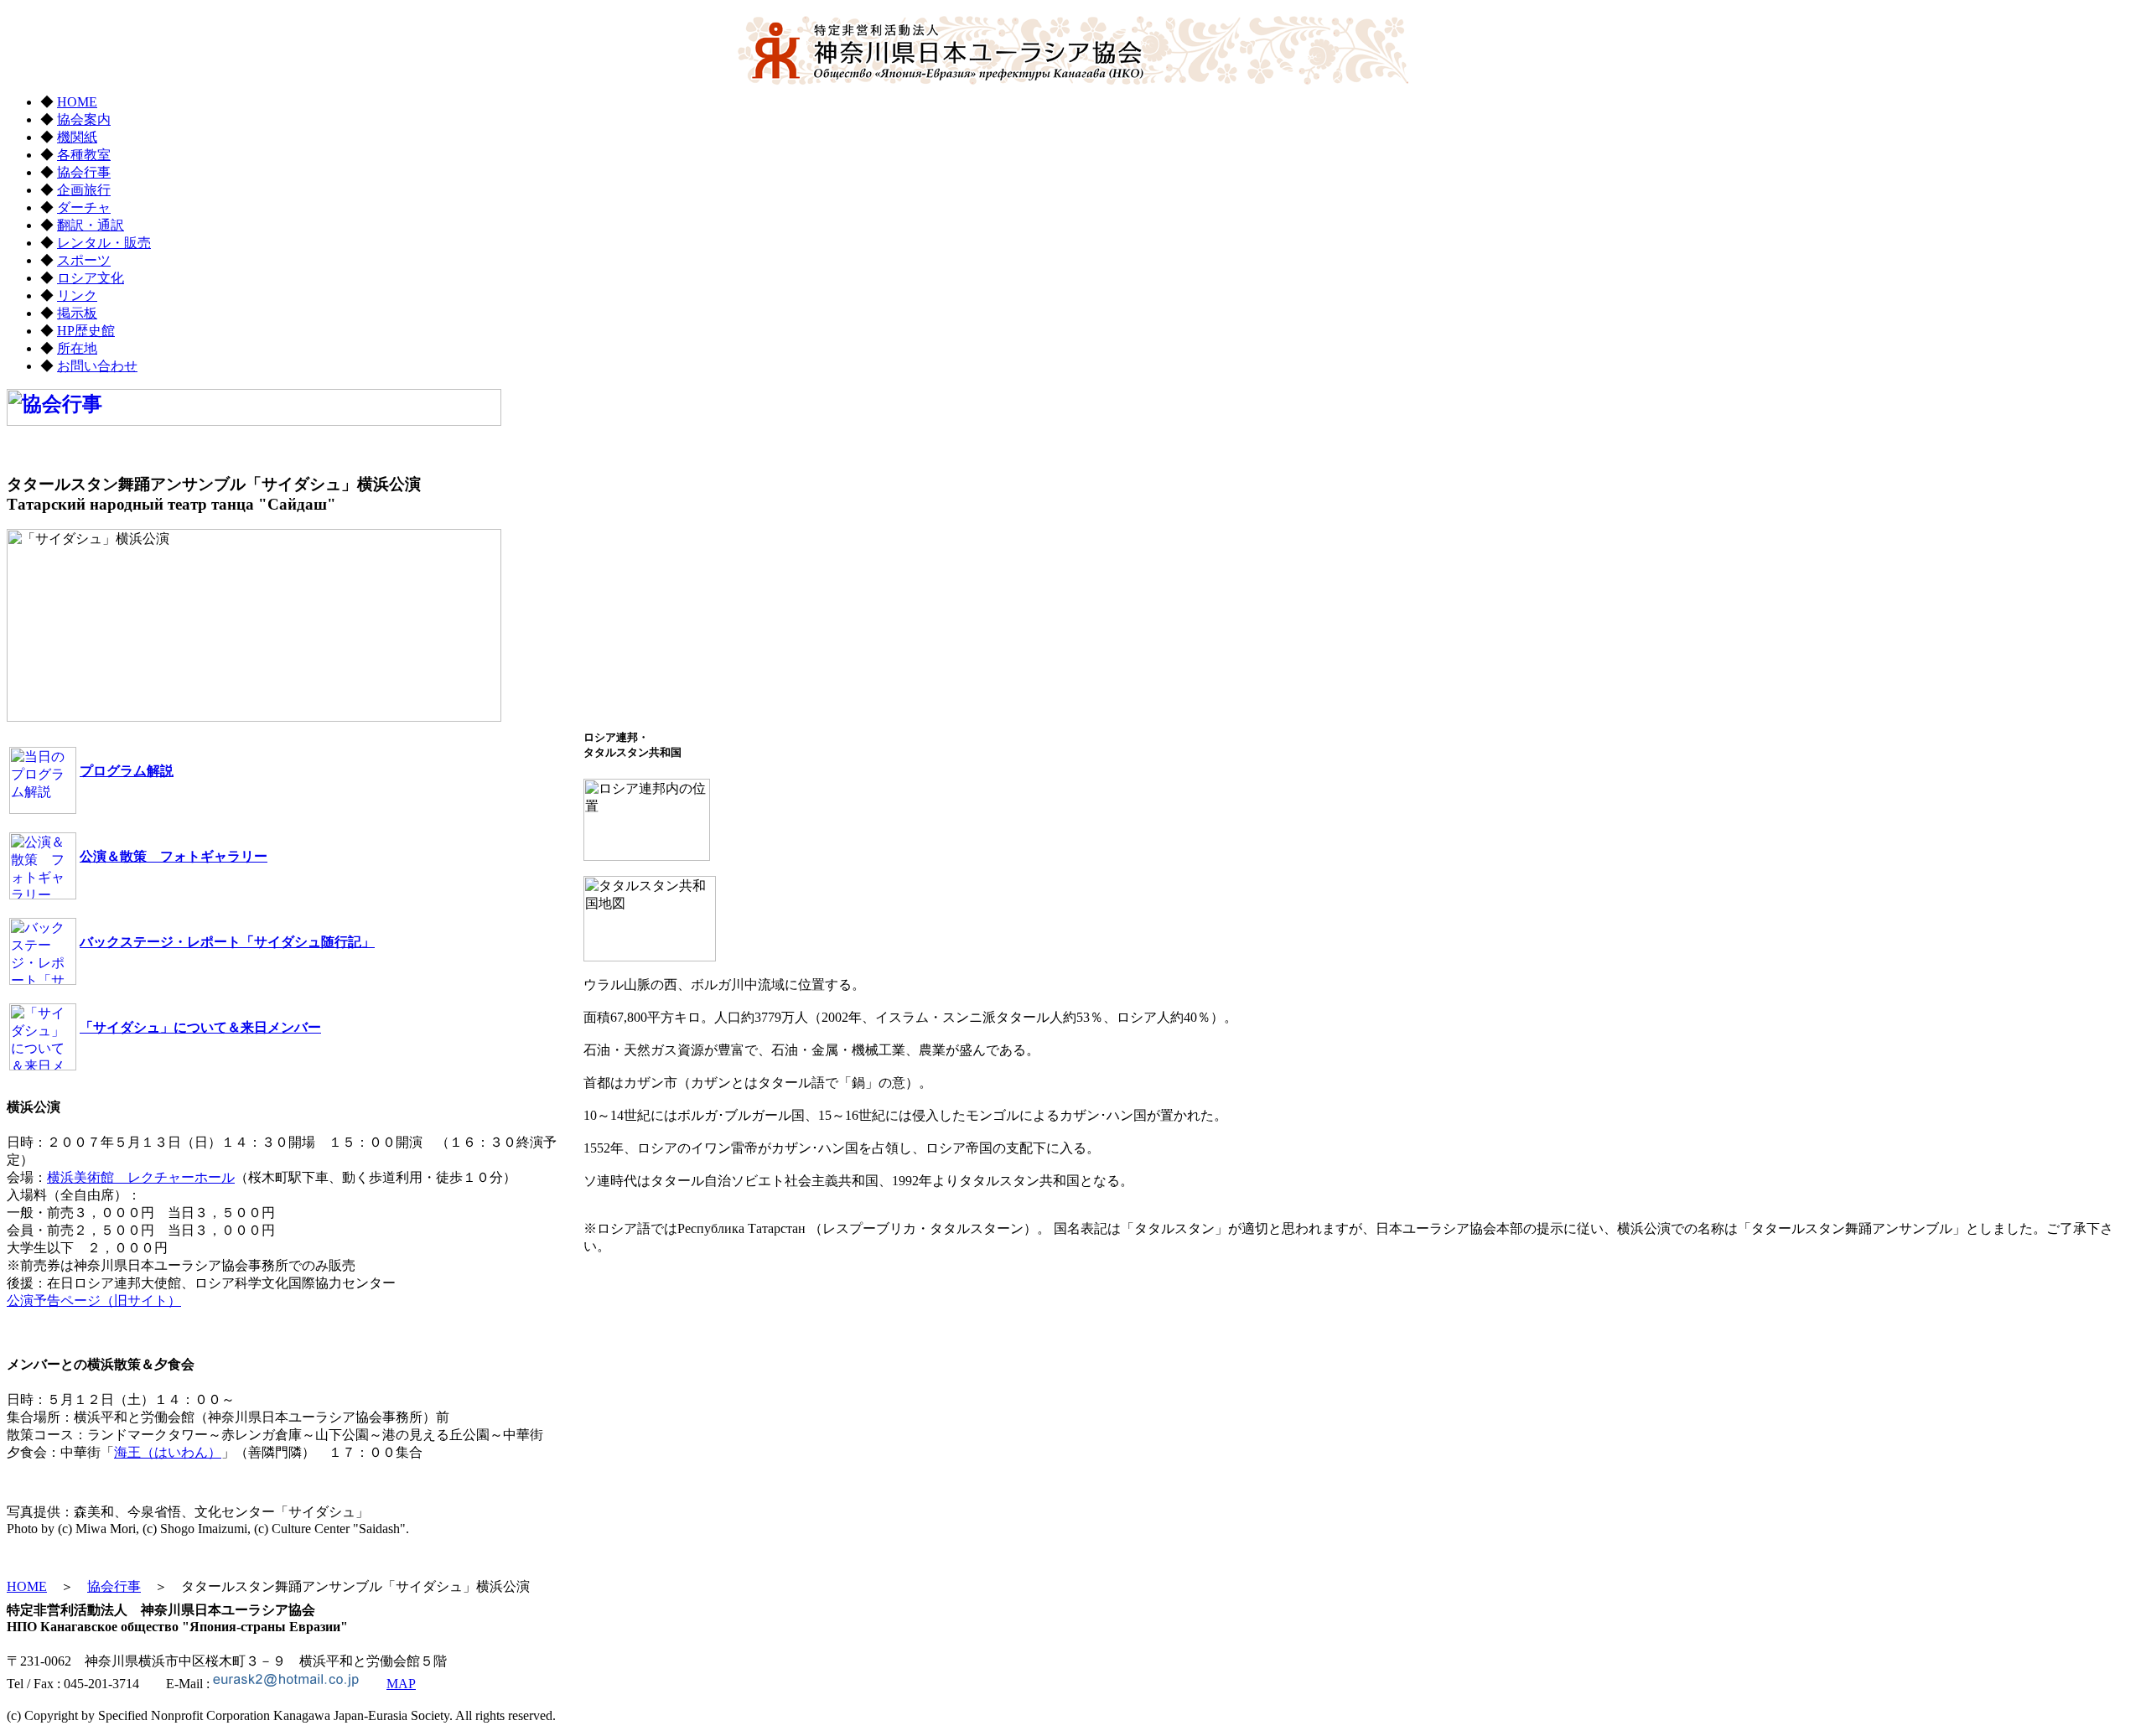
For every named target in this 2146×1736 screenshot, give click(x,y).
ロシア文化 (91, 278)
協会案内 (84, 119)
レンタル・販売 (104, 243)
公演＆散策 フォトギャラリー (174, 856)
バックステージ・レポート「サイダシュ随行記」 (227, 942)
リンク (77, 295)
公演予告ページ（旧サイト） (94, 1301)
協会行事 (84, 172)
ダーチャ (84, 207)
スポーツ (84, 260)
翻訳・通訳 (91, 225)
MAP (401, 1684)
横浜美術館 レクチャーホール (141, 1177)
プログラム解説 (127, 771)
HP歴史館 (86, 331)
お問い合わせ (97, 366)
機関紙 (77, 137)
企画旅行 (84, 190)
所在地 (77, 348)
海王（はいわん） (168, 1452)
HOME (77, 102)
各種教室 (84, 155)
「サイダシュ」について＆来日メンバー (200, 1027)
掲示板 (77, 313)
